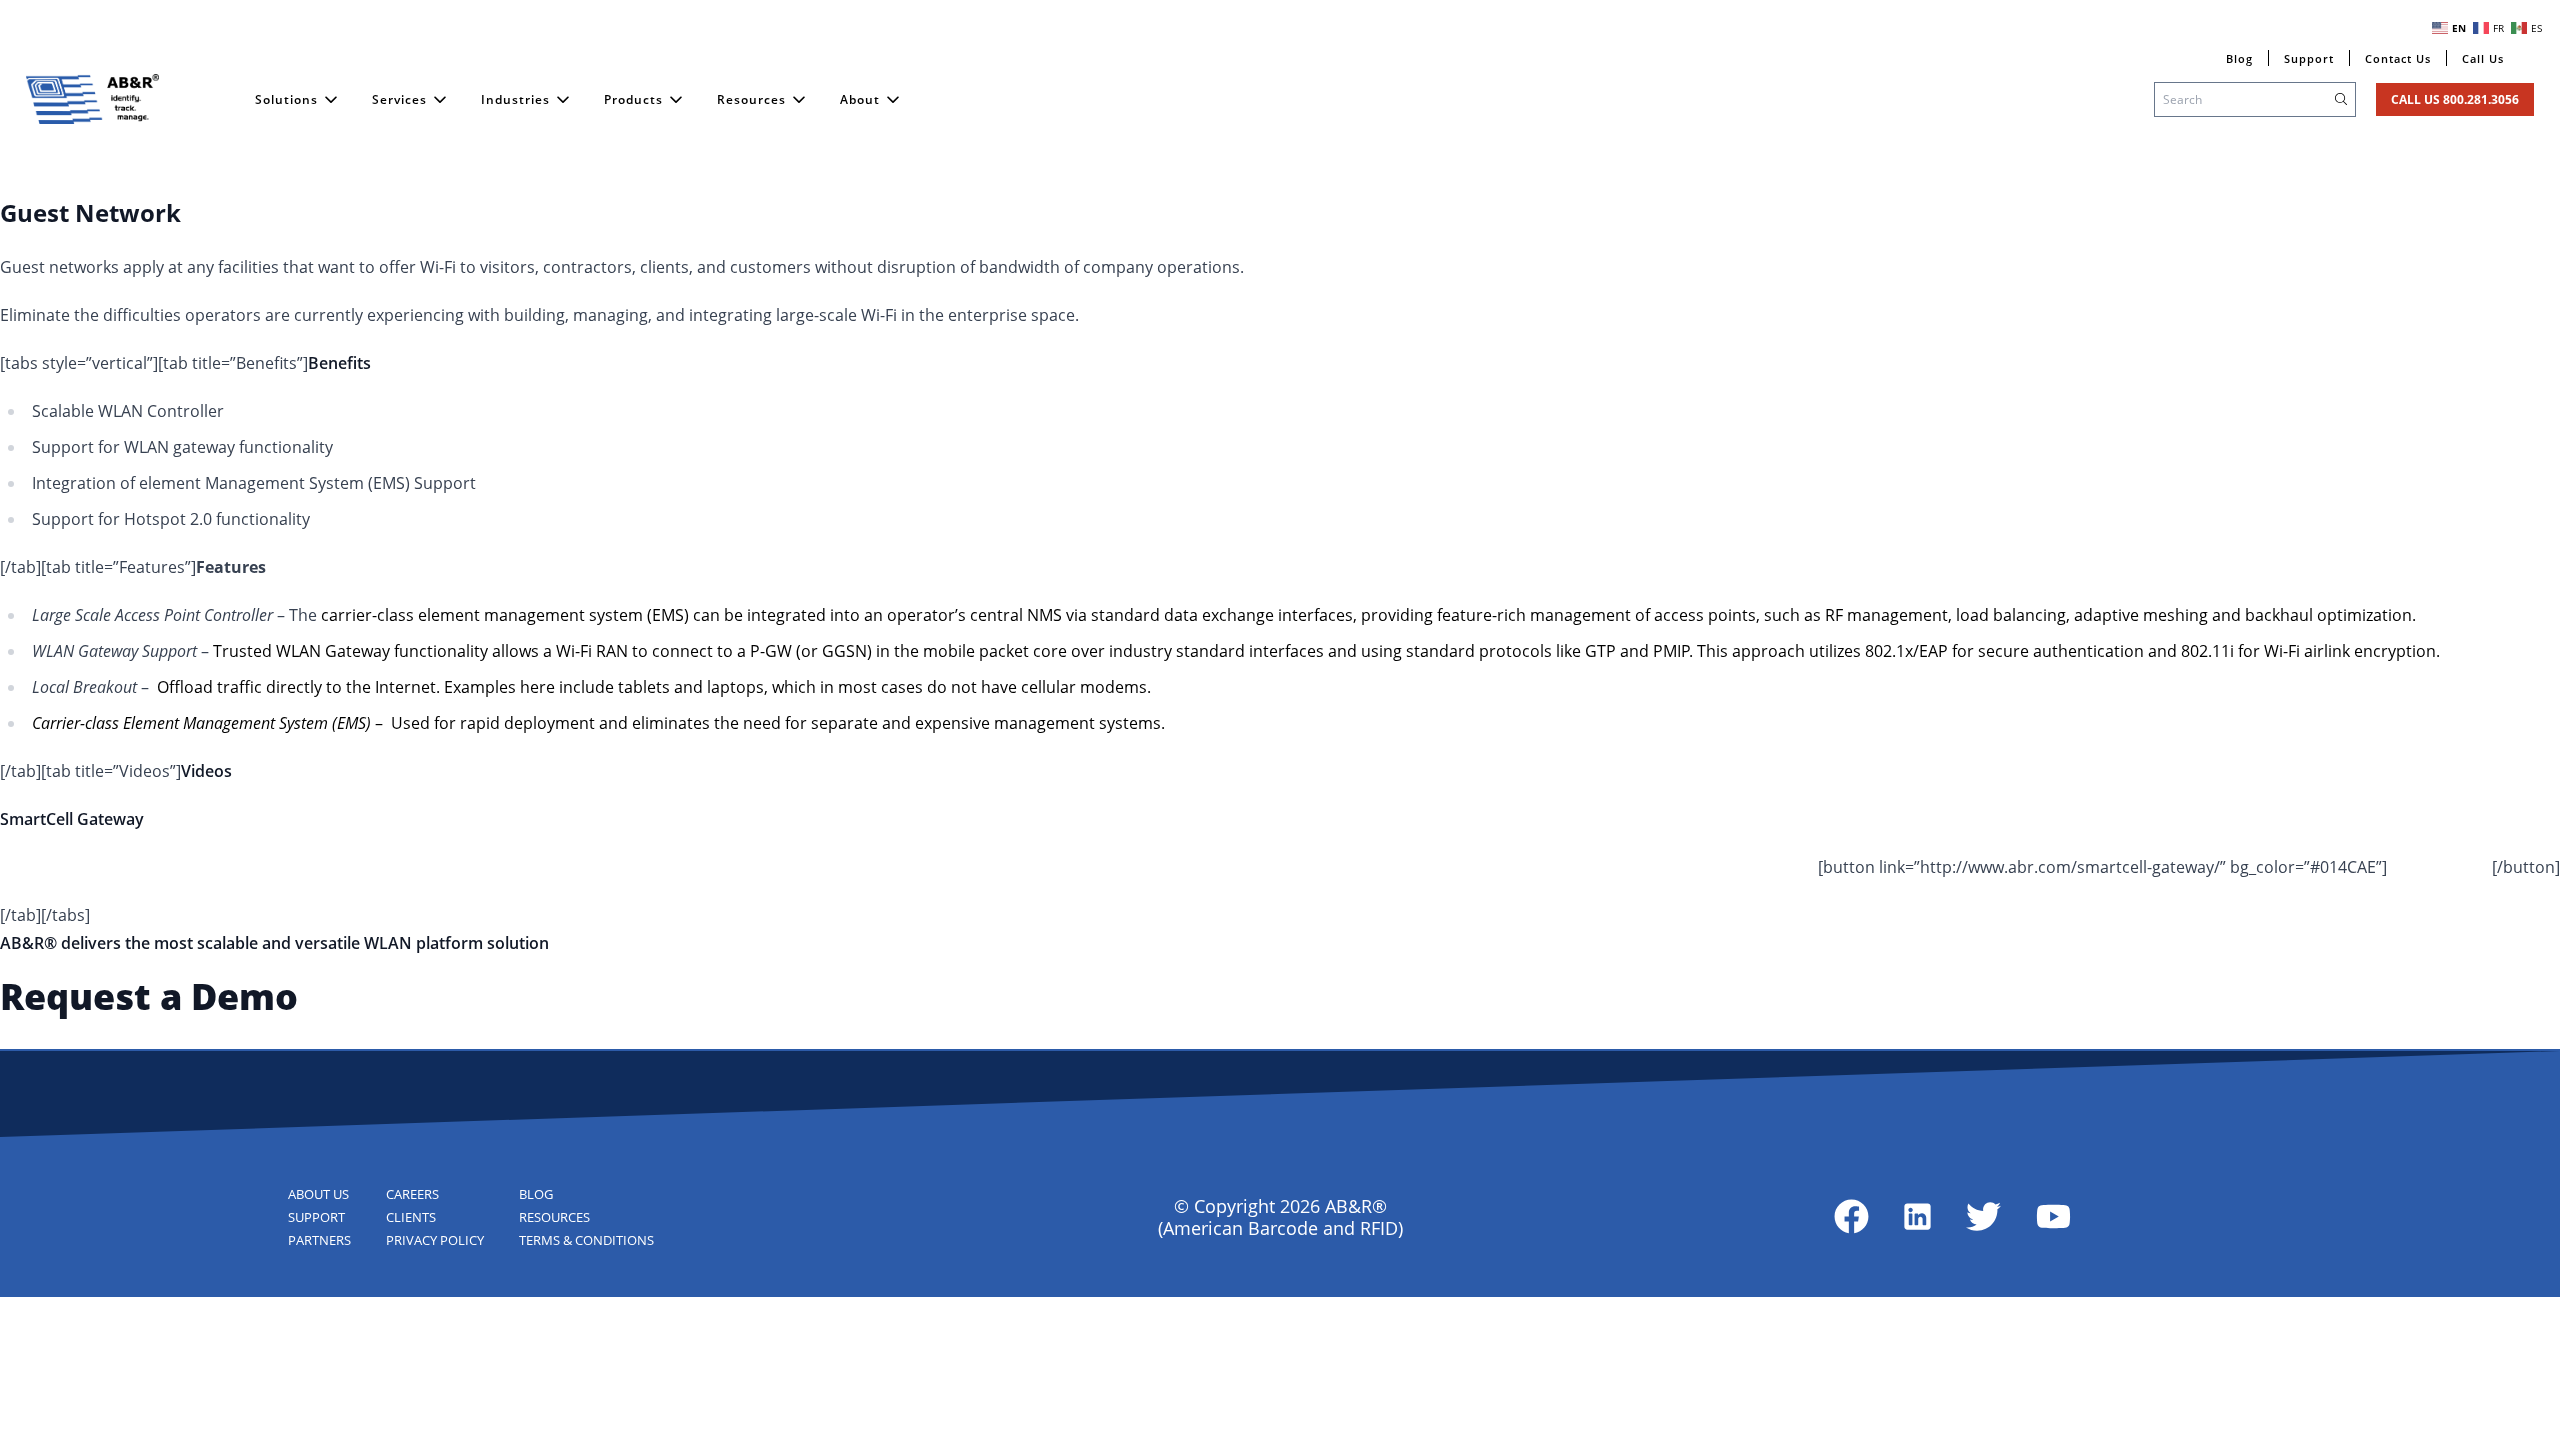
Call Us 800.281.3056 (2455, 99)
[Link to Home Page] (93, 99)
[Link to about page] (1851, 1216)
